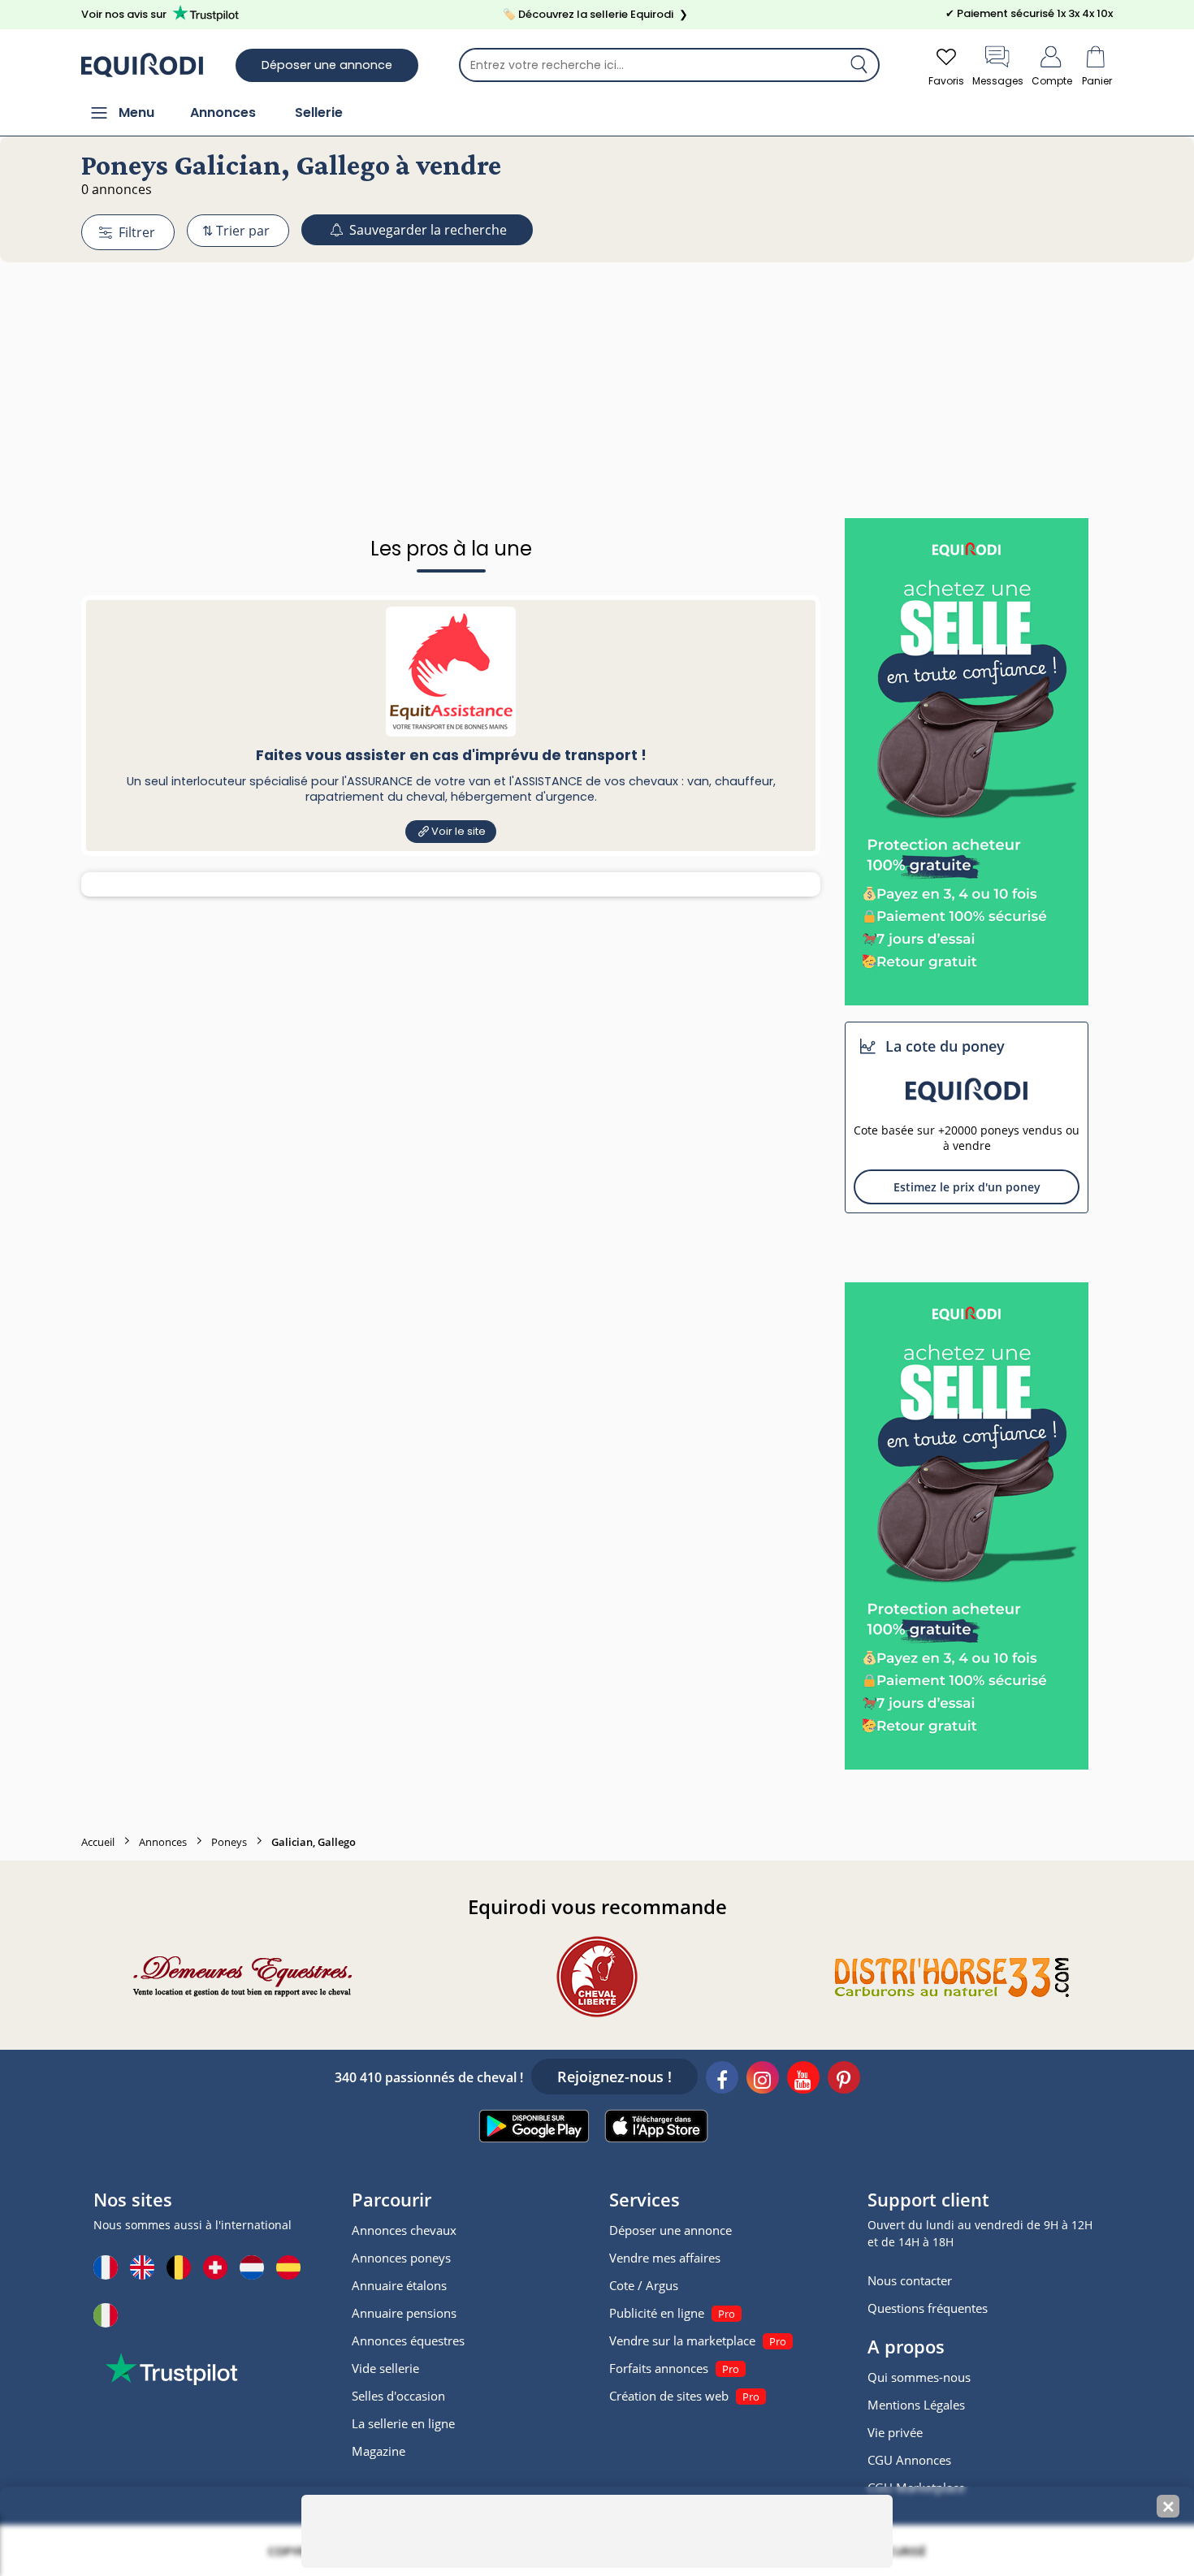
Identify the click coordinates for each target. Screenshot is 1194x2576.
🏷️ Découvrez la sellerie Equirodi (595, 14)
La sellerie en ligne (403, 2423)
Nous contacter (910, 2280)
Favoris (946, 81)
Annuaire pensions (404, 2313)
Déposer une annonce (327, 65)
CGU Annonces (909, 2460)
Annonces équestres (408, 2340)
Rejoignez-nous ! (614, 2077)
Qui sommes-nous (919, 2377)
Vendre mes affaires (665, 2258)
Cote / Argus (644, 2285)
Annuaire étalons (399, 2285)
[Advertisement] (597, 360)
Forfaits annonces (659, 2368)
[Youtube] (803, 2080)
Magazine (379, 2451)
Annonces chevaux (404, 2230)
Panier (1097, 81)
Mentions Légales (916, 2405)
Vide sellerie (385, 2368)
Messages (998, 81)
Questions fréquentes (928, 2308)
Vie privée (895, 2432)
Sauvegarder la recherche (426, 230)
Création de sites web (669, 2396)
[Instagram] (763, 2080)
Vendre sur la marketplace (682, 2340)
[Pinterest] (844, 2080)
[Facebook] (722, 2080)
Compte (1052, 81)
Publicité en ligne (657, 2313)
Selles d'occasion (398, 2396)
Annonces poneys (401, 2258)
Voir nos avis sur (124, 14)
